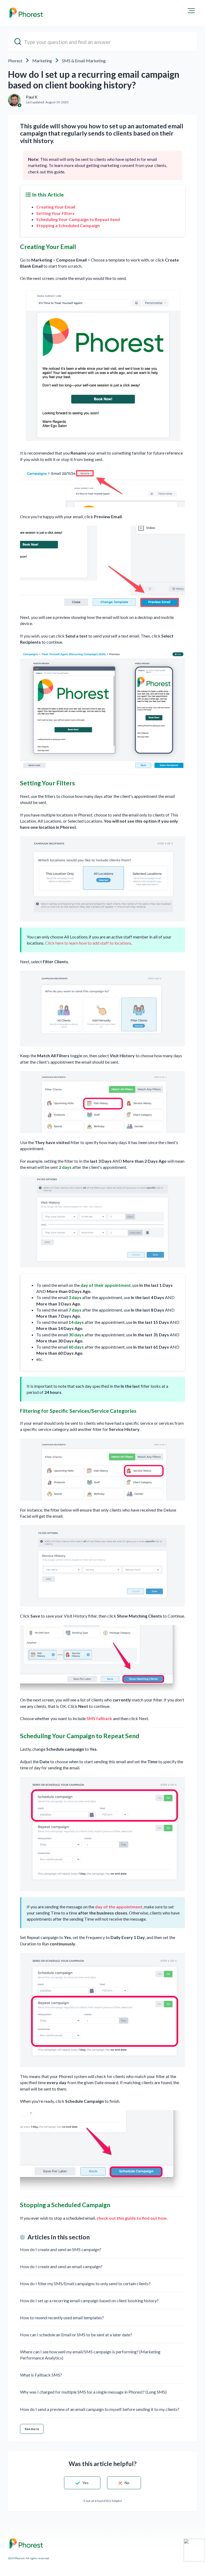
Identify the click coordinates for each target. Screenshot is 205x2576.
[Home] (26, 13)
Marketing (42, 61)
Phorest (15, 61)
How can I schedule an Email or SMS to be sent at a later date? (76, 2335)
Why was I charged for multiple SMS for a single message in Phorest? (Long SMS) (93, 2392)
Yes (86, 2483)
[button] (191, 11)
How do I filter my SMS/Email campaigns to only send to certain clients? (85, 2283)
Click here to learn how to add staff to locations (88, 943)
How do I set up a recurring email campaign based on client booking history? (89, 2301)
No (127, 2483)
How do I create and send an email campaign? (61, 2266)
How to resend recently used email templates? (62, 2318)
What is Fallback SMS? (41, 2375)
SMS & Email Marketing (84, 61)
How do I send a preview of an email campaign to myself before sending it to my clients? (100, 2409)
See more (32, 2429)
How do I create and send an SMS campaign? (61, 2249)
